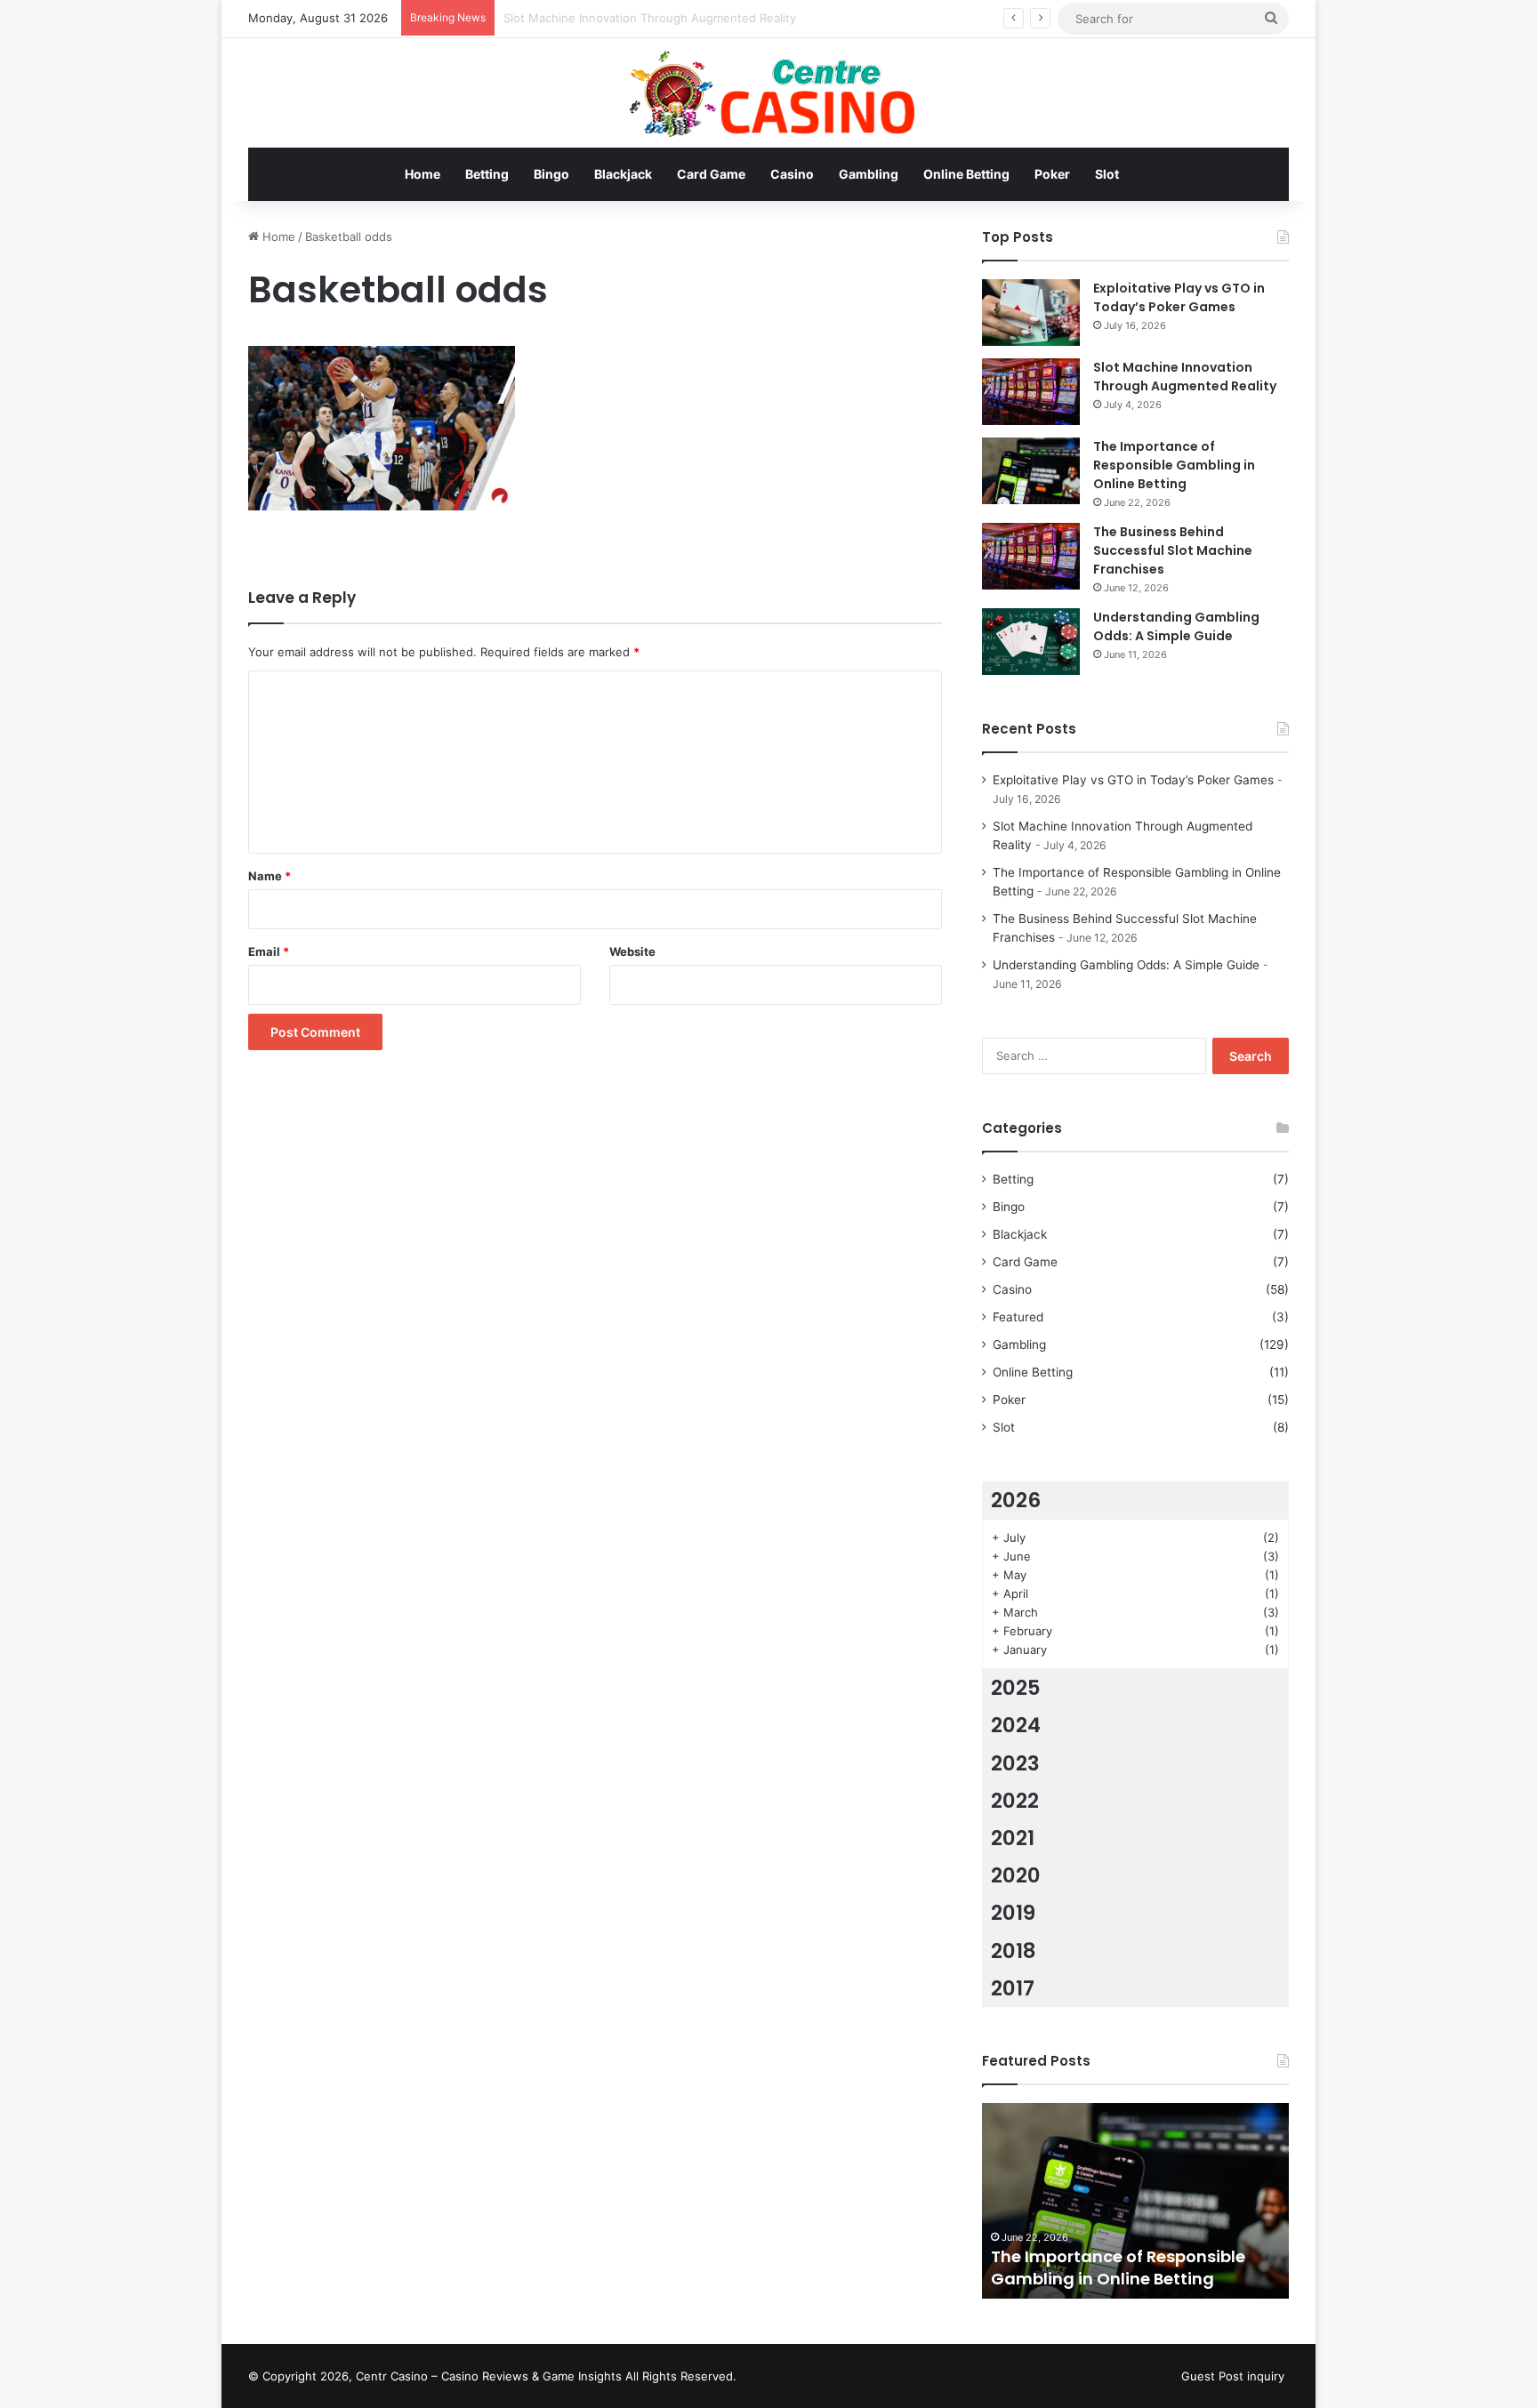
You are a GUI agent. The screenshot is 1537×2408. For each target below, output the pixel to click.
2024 (1016, 1725)
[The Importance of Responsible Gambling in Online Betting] (1031, 471)
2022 (1015, 1801)
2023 (1015, 1763)
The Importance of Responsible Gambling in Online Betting (1174, 465)
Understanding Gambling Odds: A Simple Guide (1176, 626)
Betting (487, 174)
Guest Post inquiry (1233, 2376)
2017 (1013, 1988)
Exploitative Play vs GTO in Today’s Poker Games (1179, 297)
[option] (1135, 2201)
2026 (1016, 1500)
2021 (1013, 1838)
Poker (1052, 174)
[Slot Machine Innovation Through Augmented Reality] (1031, 392)
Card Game (711, 174)
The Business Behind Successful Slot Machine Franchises (1173, 550)
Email (269, 951)
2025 (1016, 1688)
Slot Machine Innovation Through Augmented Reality (1185, 377)
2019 (1013, 1913)
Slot (1107, 174)
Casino (792, 174)
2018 (1014, 1951)
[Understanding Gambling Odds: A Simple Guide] (1031, 642)
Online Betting (966, 174)
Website (632, 951)
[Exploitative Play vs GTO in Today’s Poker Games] (1031, 313)
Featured (1018, 1317)
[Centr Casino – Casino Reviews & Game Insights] (769, 93)
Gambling (869, 174)
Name (270, 876)
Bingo (551, 174)
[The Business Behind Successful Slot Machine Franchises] (1031, 556)
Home (422, 174)
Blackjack (623, 174)
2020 (1016, 1875)
